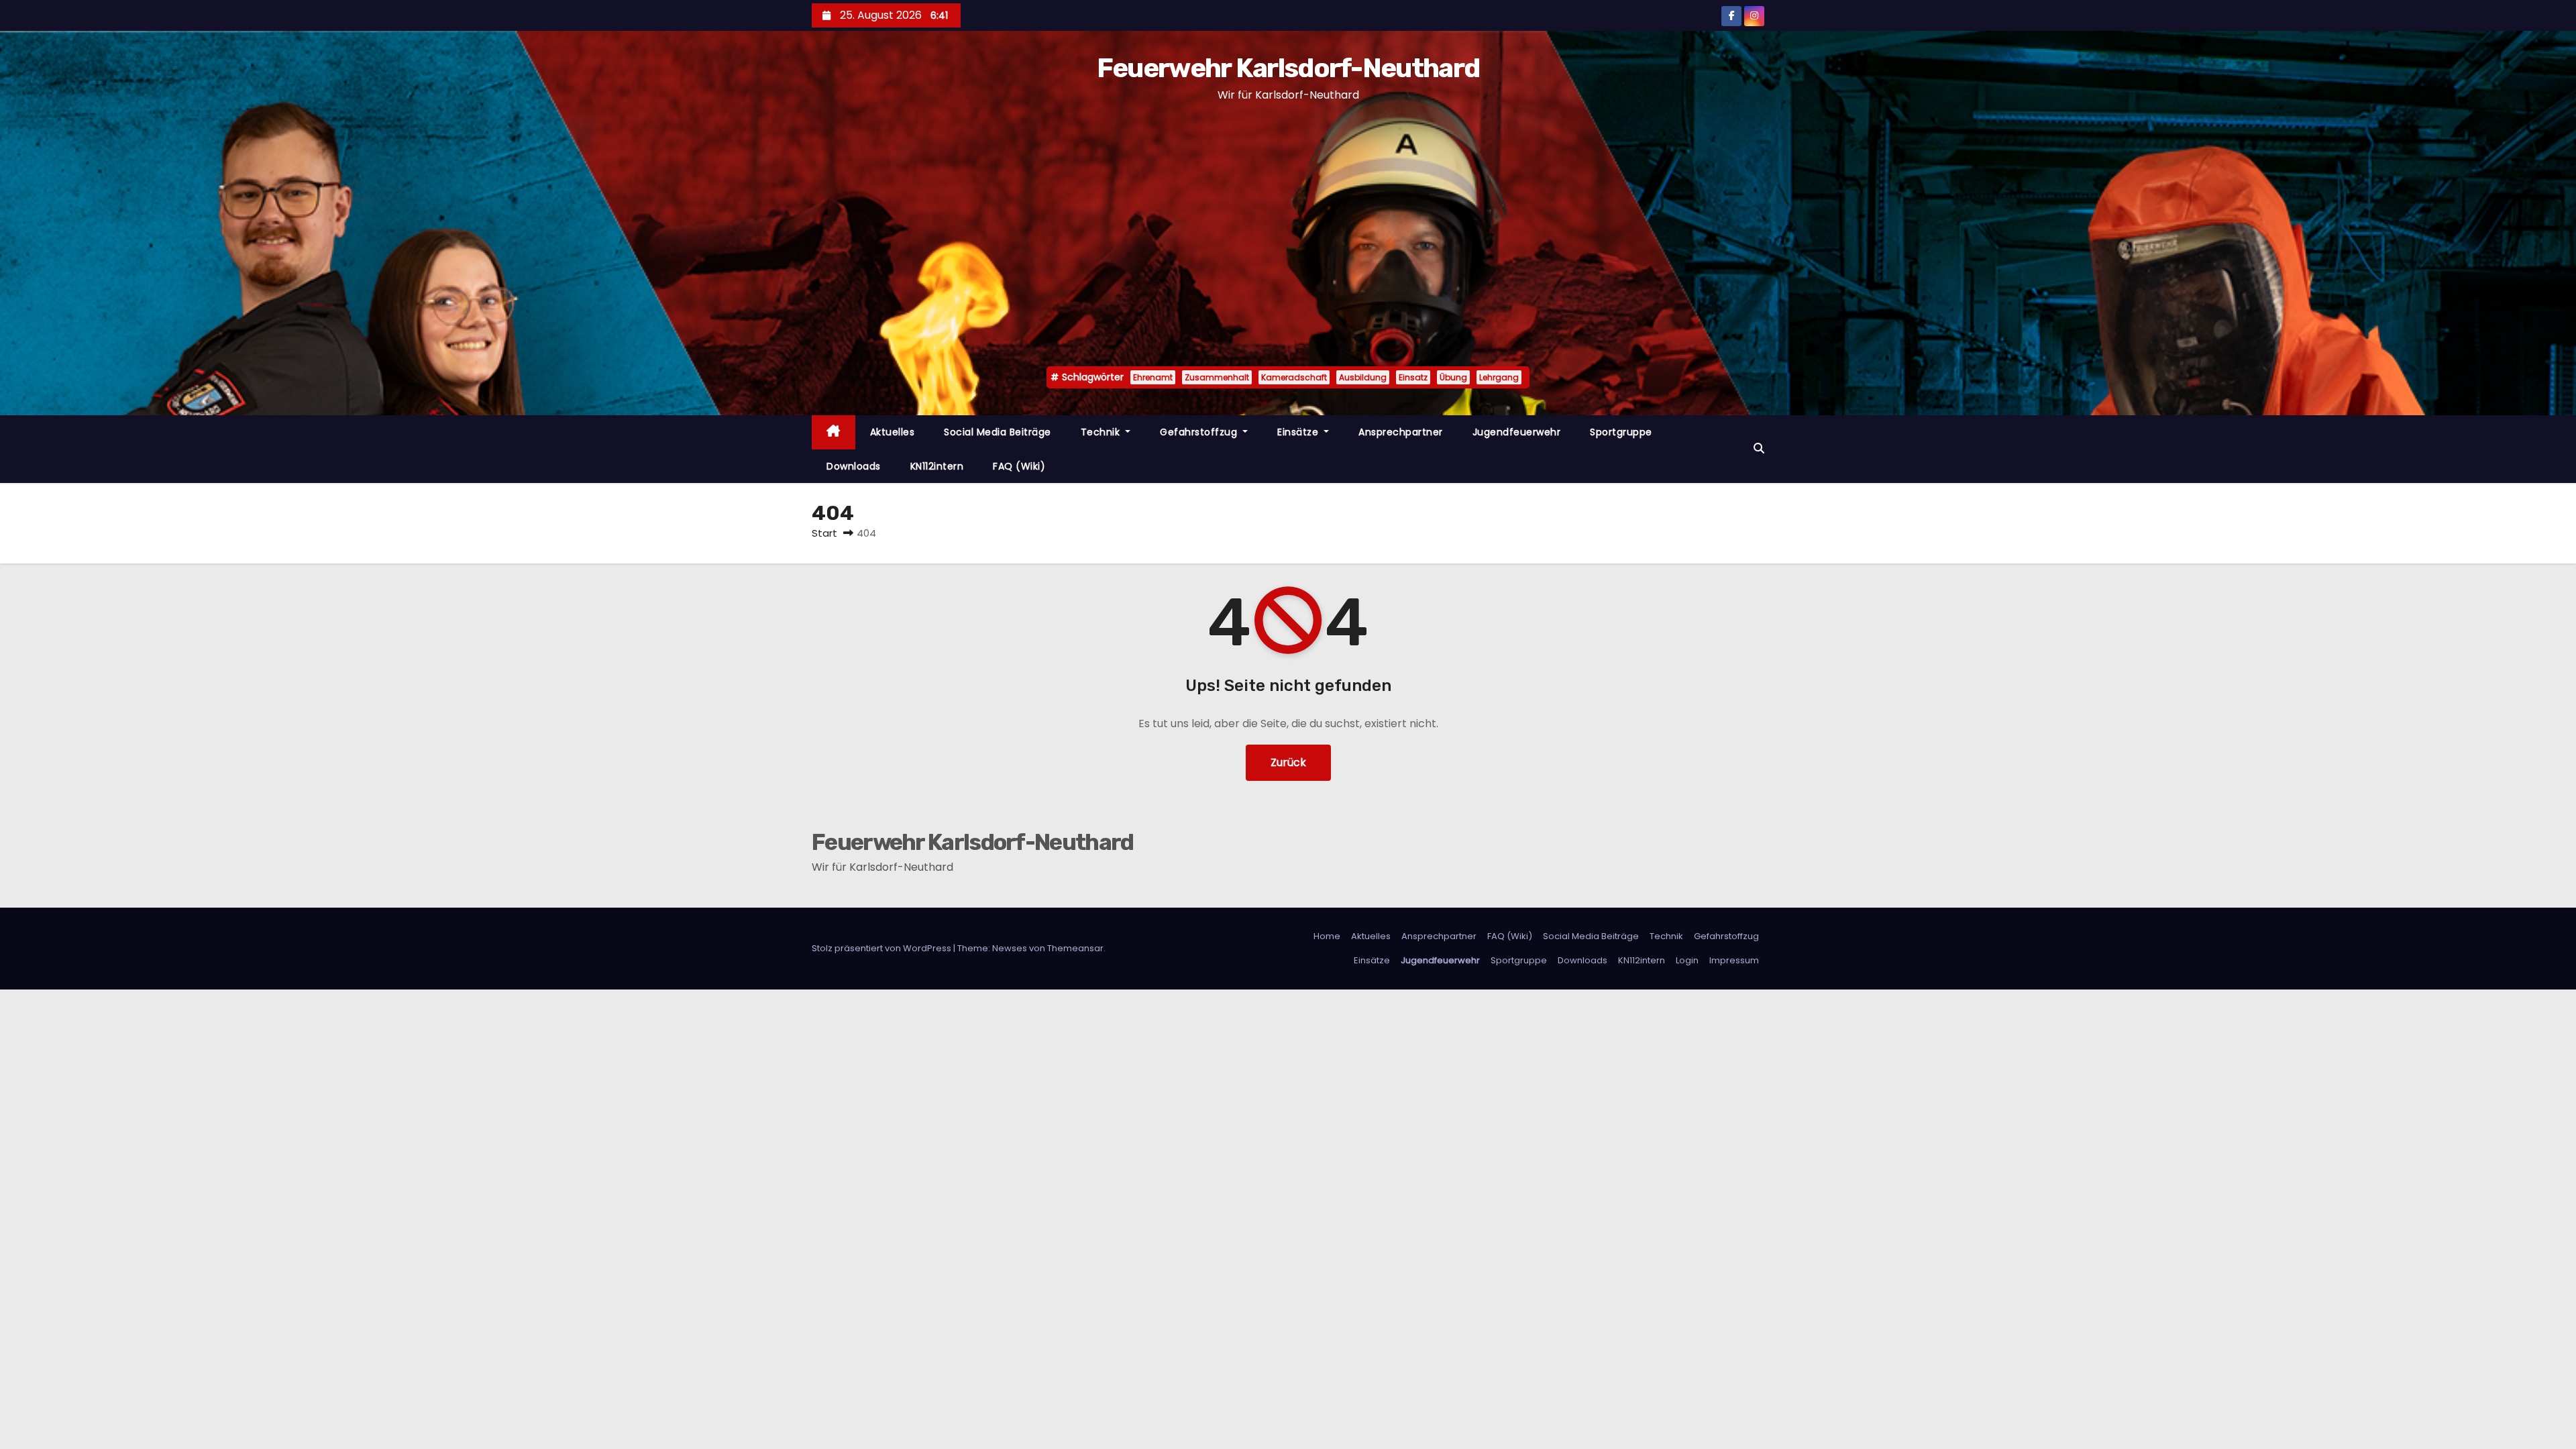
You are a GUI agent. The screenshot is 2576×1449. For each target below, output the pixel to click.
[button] (1759, 448)
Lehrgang (1499, 377)
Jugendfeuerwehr (1517, 432)
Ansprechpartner (1401, 432)
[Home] (834, 432)
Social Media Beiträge (998, 432)
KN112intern (937, 466)
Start (824, 533)
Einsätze (1299, 432)
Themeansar (1075, 948)
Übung (1453, 377)
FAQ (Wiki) (1019, 466)
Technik (1102, 432)
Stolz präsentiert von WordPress (882, 948)
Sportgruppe (1621, 432)
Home (1327, 936)
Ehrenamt (1153, 377)
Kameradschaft (1294, 377)
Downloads (854, 466)
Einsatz (1413, 377)
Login (1687, 960)
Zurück (1288, 762)
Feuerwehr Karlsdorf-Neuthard (1288, 68)
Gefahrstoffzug (1200, 432)
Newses (1010, 948)
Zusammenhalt (1217, 377)
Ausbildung (1363, 377)
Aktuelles (893, 432)
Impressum (1734, 960)
